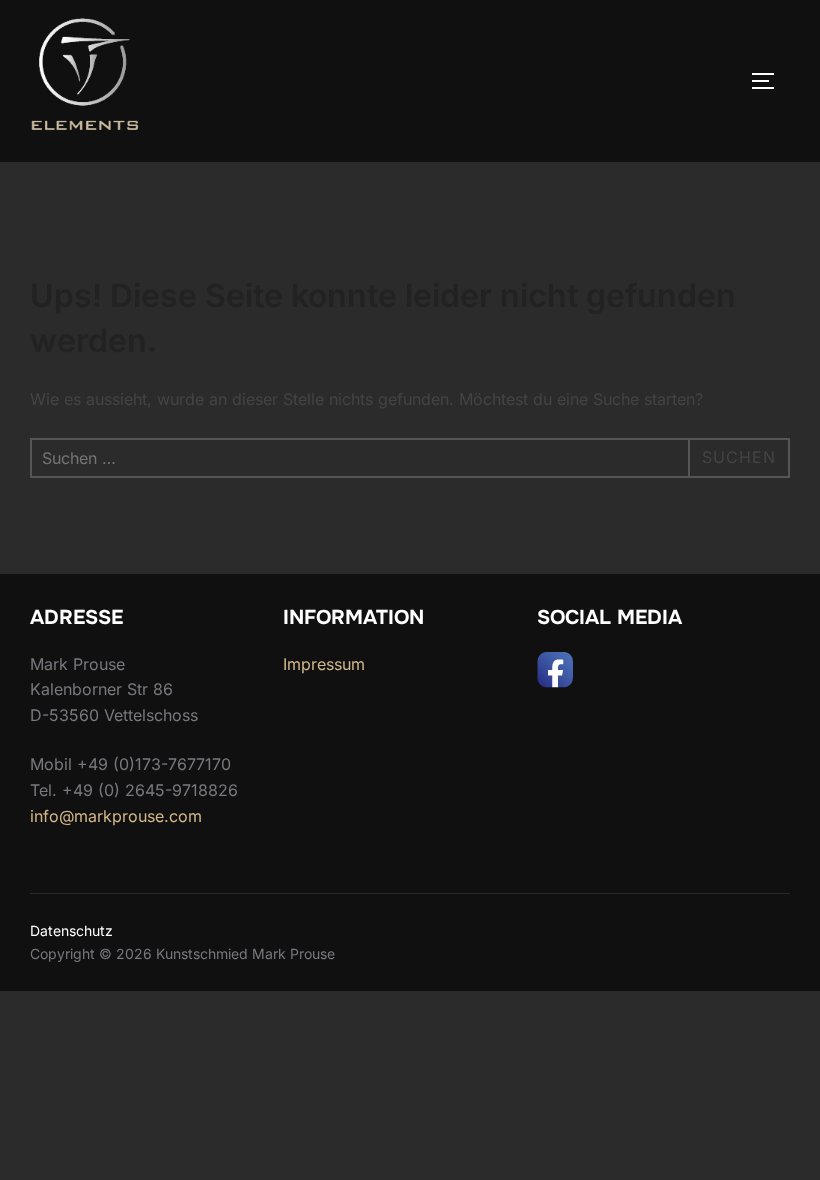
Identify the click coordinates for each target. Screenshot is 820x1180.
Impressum (324, 664)
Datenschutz (71, 930)
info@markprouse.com (116, 816)
